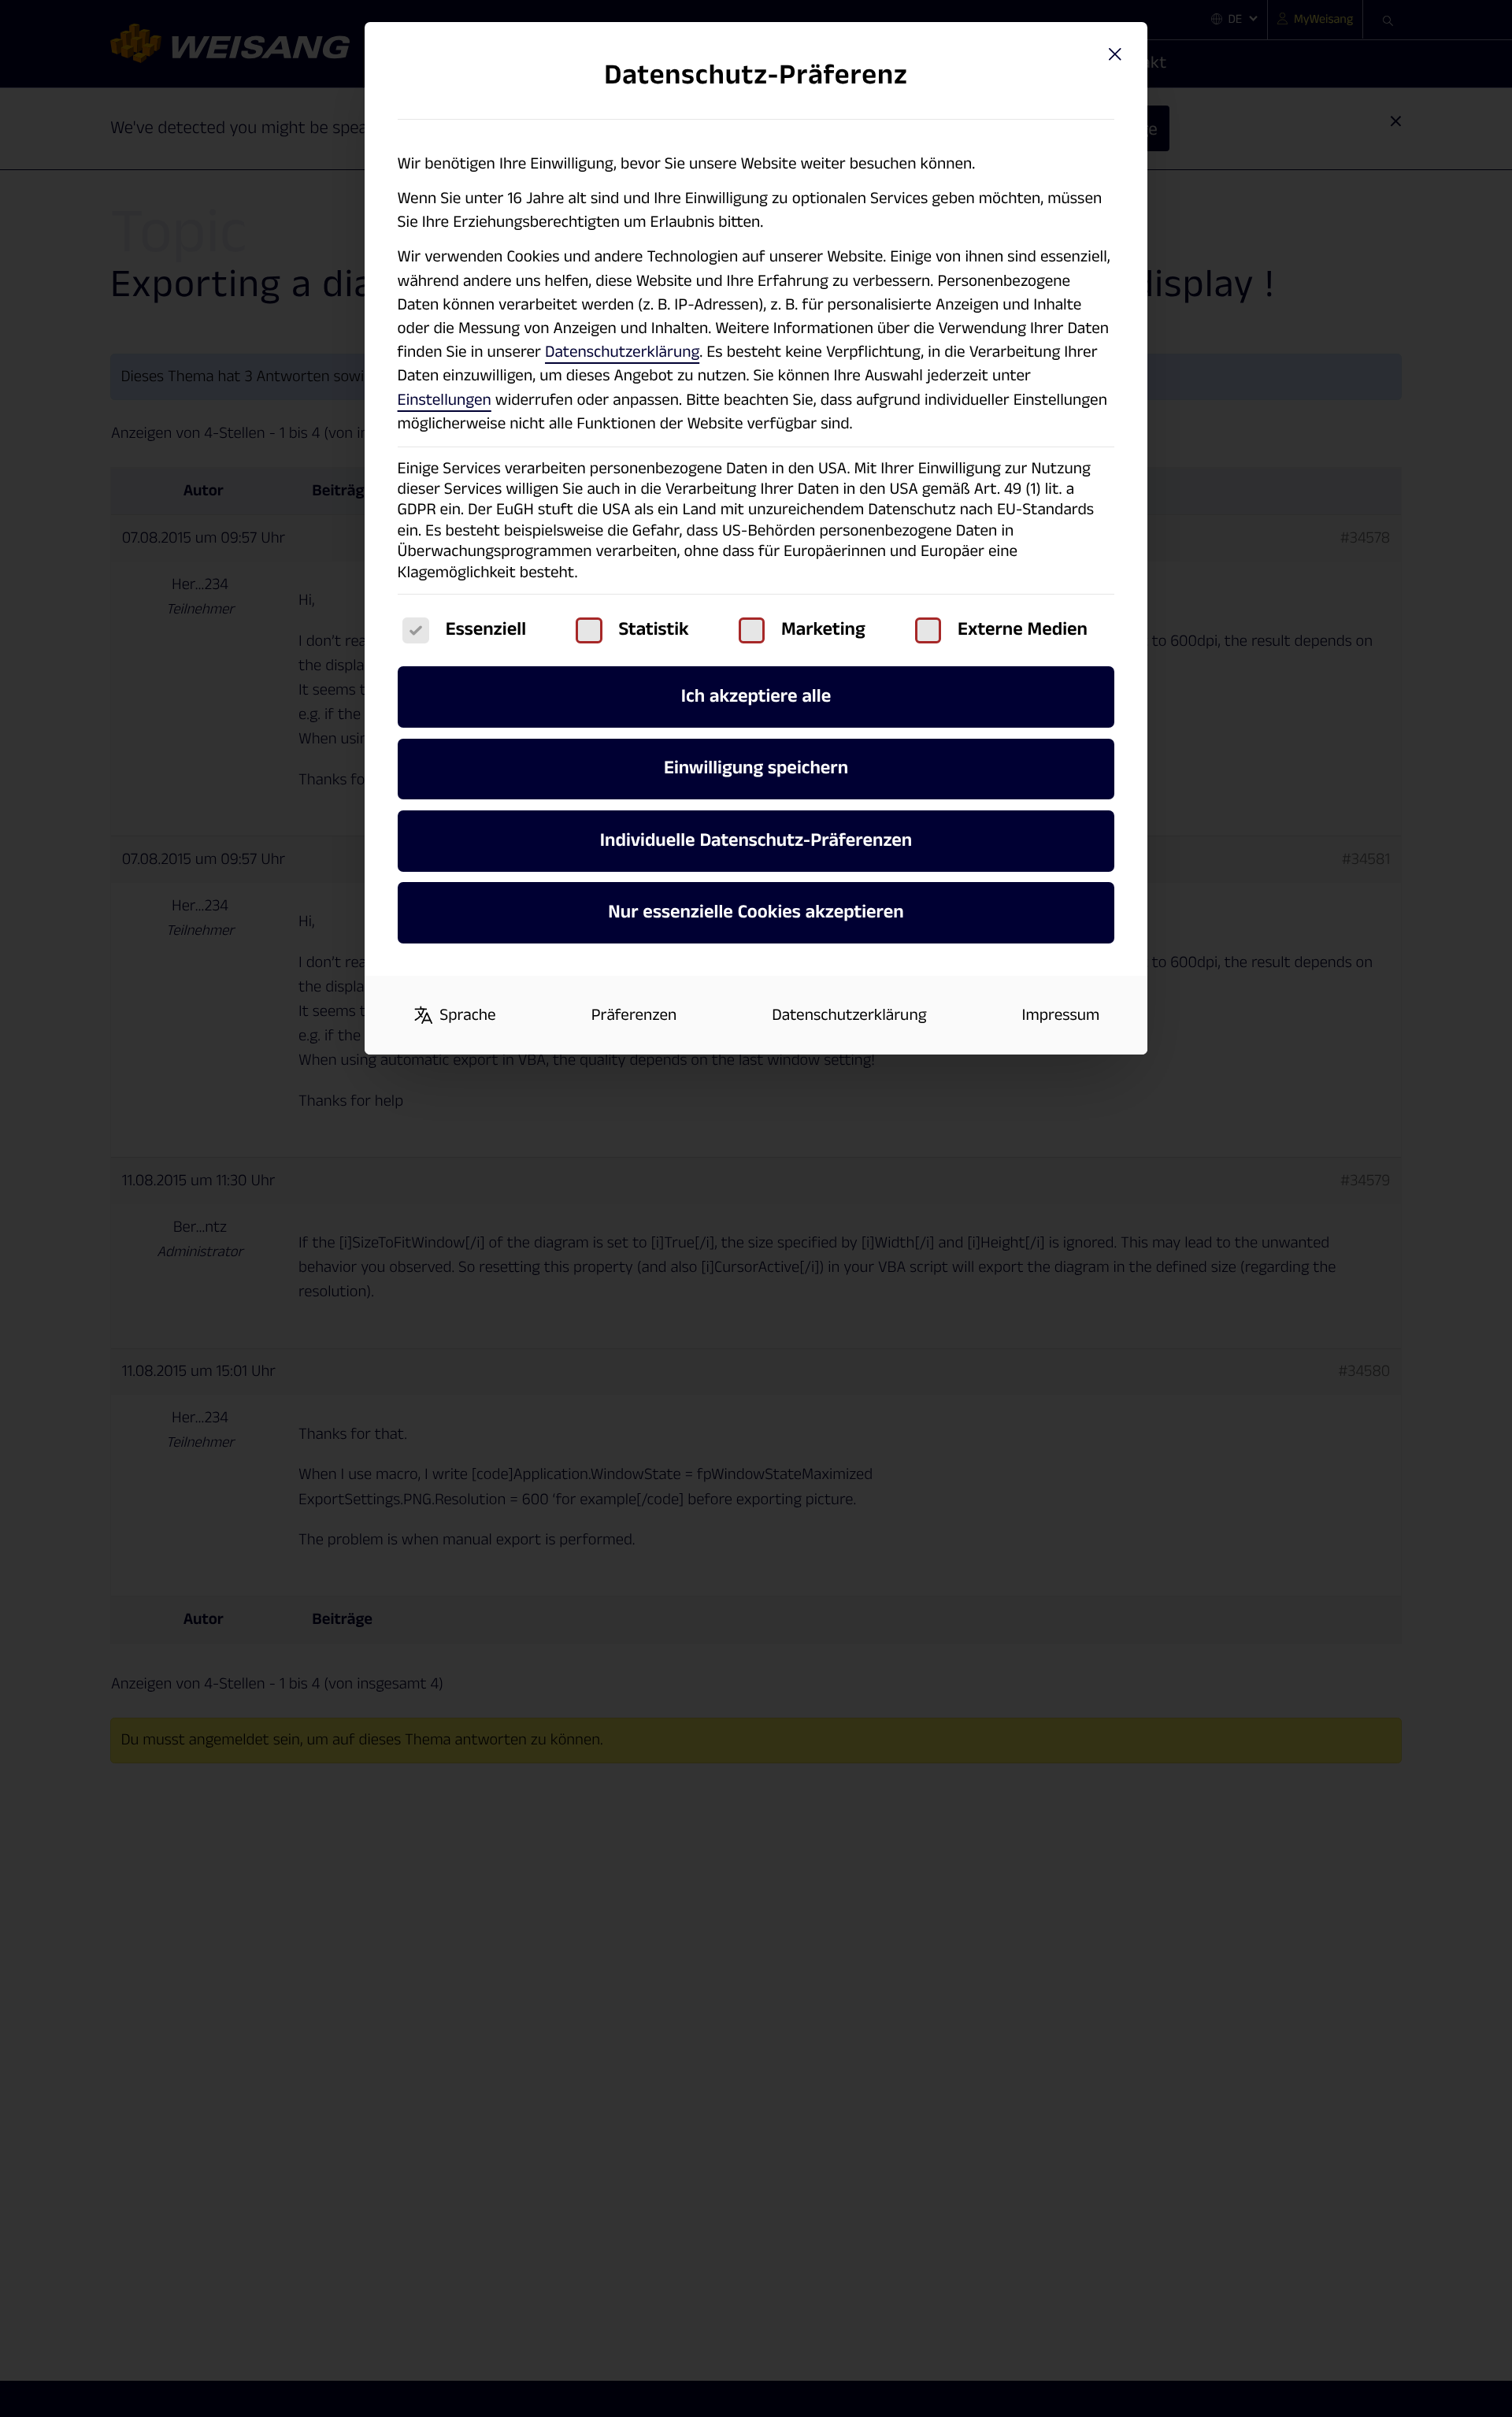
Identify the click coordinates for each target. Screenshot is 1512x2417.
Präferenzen (634, 1015)
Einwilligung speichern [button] (756, 768)
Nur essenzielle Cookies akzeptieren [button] (756, 912)
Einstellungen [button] (445, 400)
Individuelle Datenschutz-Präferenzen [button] (756, 841)
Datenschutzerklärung (622, 352)
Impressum (1061, 1015)
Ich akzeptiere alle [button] (756, 697)
